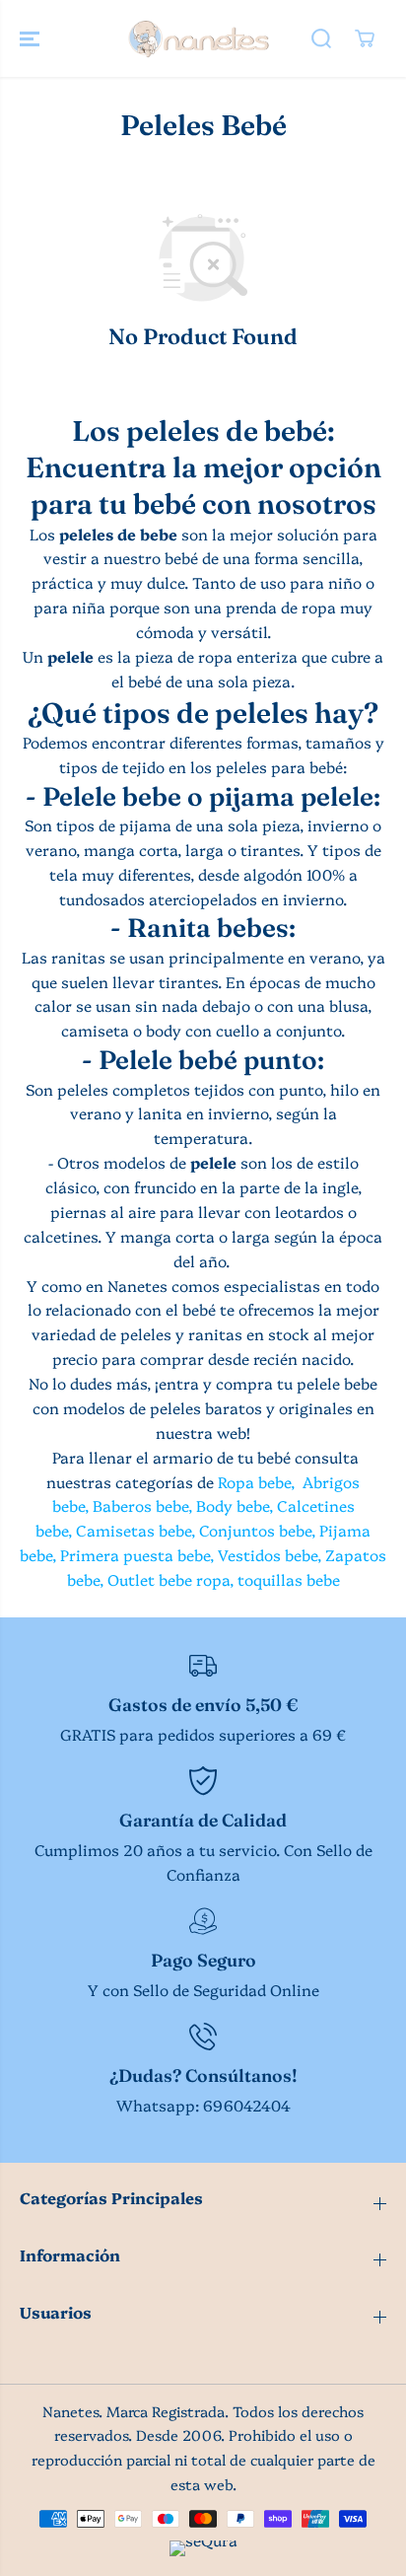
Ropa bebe (254, 1482)
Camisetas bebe (134, 1530)
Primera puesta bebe (135, 1555)
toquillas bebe (289, 1579)
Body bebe (233, 1505)
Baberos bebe (140, 1505)
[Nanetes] (198, 38)
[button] (32, 38)
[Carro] (365, 38)
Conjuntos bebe (255, 1530)
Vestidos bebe (268, 1555)
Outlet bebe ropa (169, 1579)
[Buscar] (321, 38)
